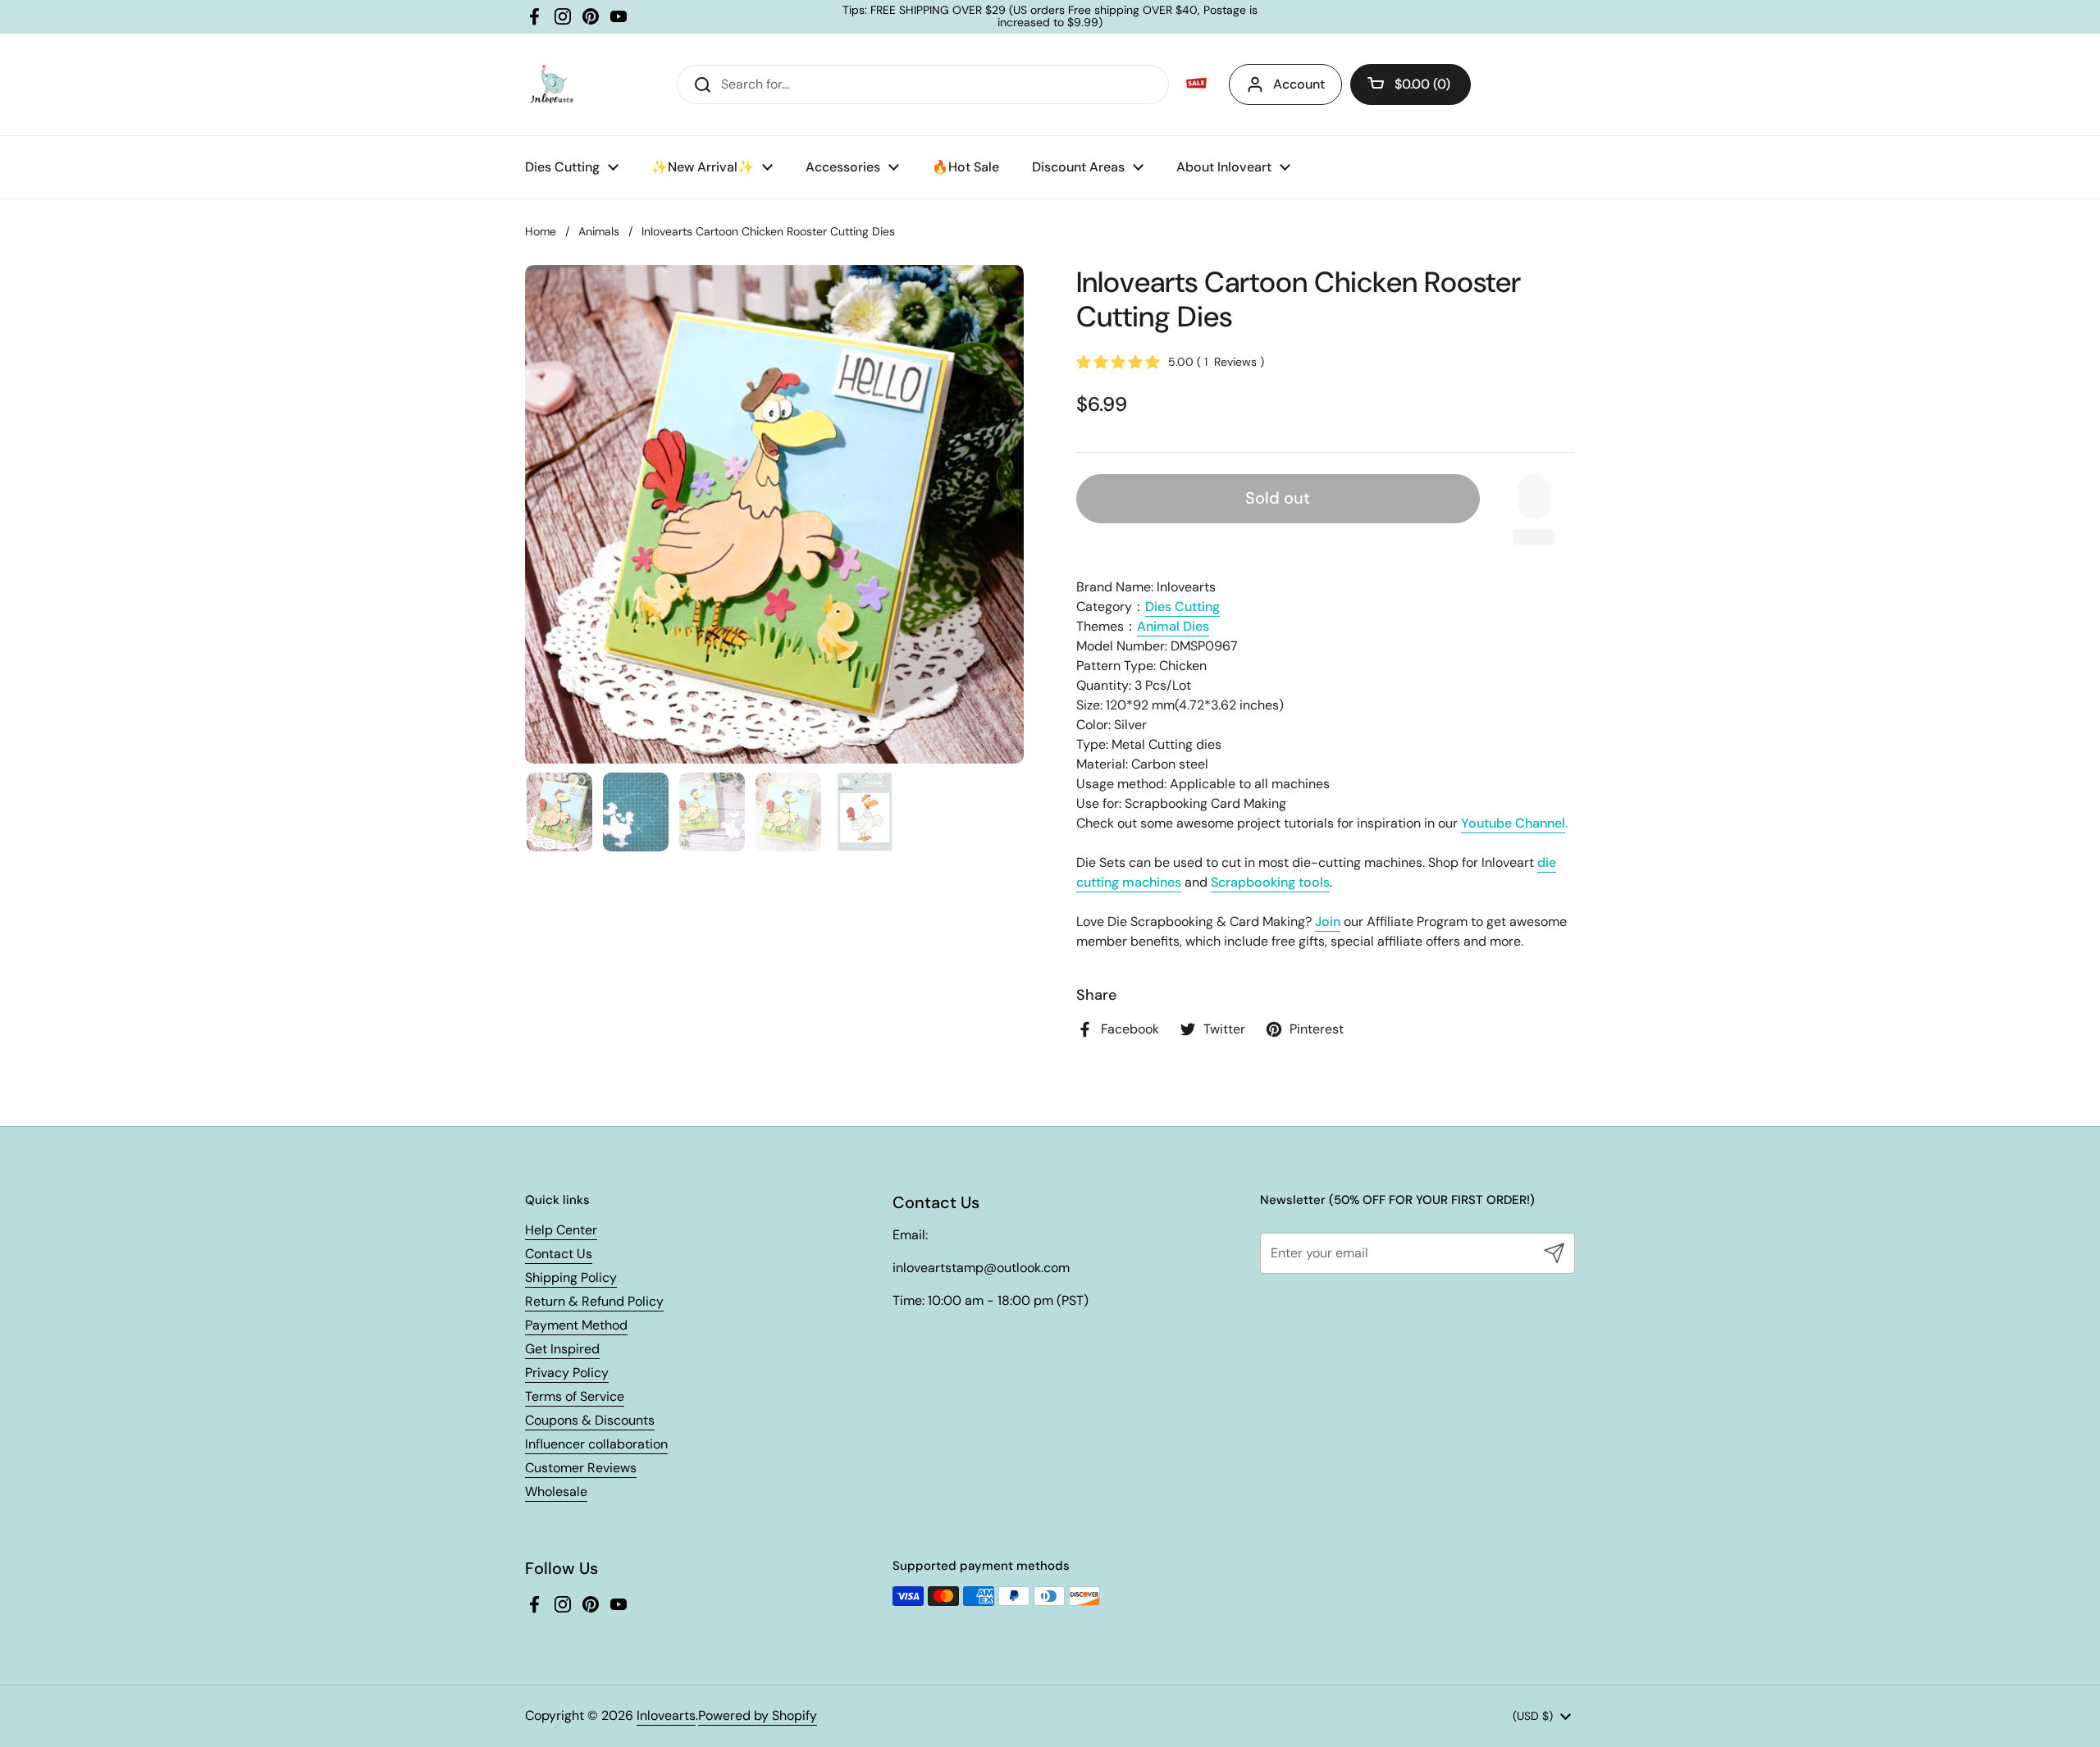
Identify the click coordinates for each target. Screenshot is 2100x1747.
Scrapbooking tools (1270, 882)
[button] (1411, 84)
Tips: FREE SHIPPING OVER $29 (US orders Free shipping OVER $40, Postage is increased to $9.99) (1050, 17)
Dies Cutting (1182, 607)
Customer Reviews (581, 1468)
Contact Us (559, 1254)
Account (1299, 84)
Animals (599, 231)
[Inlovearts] (551, 84)
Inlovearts (666, 1715)
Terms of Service (575, 1396)
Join (1328, 921)
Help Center (561, 1230)
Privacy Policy (567, 1373)
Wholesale (556, 1492)
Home (541, 231)
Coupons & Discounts (590, 1420)
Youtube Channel (1513, 823)
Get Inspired (562, 1349)
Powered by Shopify (758, 1715)
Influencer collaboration (596, 1444)
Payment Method (576, 1325)
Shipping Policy (571, 1277)
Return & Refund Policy (594, 1301)
